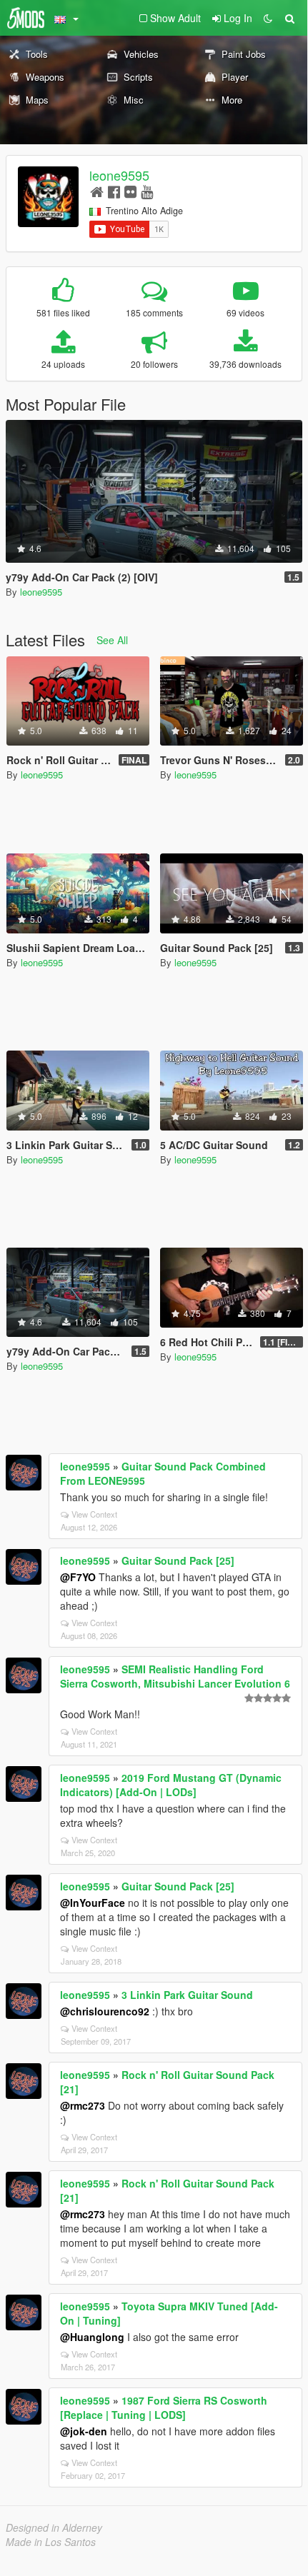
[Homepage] (97, 191)
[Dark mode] (268, 18)
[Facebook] (114, 191)
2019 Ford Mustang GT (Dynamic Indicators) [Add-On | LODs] (171, 1785)
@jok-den (84, 2431)
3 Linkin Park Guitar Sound (187, 1995)
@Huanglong (92, 2337)
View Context (94, 1514)
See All (112, 640)
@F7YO (78, 1577)
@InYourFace (93, 1903)
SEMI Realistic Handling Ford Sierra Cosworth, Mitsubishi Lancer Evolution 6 (175, 1676)
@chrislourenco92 (105, 2011)
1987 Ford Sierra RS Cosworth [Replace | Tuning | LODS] (164, 2407)
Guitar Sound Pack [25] (178, 1560)
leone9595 (119, 175)
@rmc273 (83, 2105)
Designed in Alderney (54, 2527)
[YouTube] (147, 191)
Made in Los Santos (51, 2542)
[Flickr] (130, 191)
